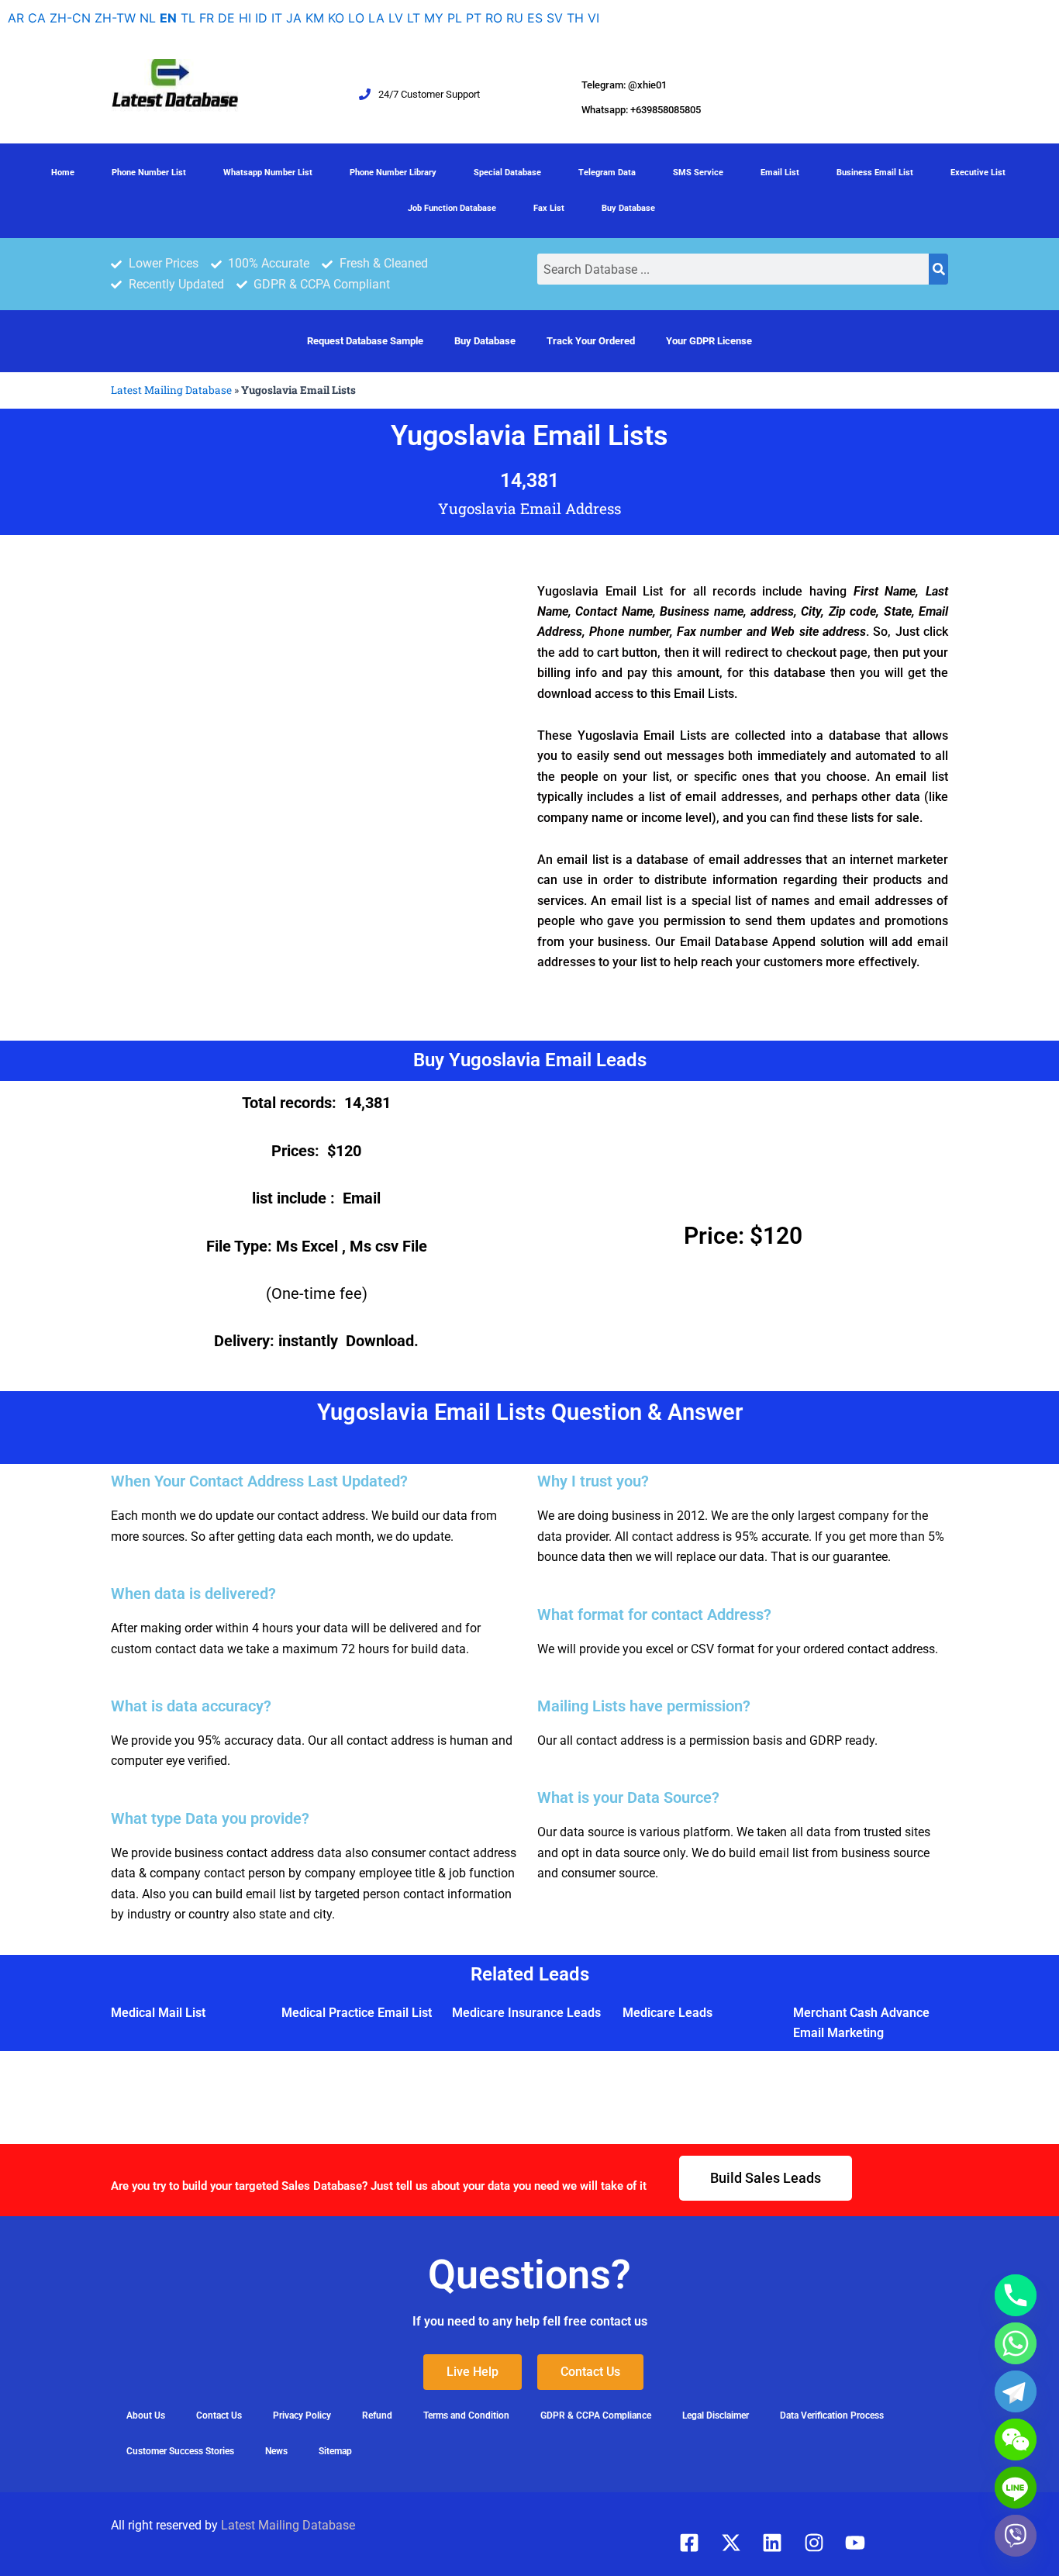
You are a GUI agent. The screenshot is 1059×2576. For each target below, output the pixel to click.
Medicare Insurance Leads (526, 2013)
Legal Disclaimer (716, 2415)
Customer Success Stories (180, 2451)
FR (207, 18)
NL (148, 18)
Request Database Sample (365, 341)
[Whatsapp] (1016, 2343)
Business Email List (875, 173)
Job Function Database (452, 208)
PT (474, 18)
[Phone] (1016, 2295)
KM (315, 18)
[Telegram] (1016, 2391)
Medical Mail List (158, 2013)
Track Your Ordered (591, 341)
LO (356, 18)
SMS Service (698, 173)
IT (277, 18)
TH (575, 18)
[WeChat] (1016, 2440)
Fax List (549, 208)
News (276, 2451)
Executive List (978, 173)
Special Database (507, 173)
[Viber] (1016, 2536)
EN (168, 18)
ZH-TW (115, 18)
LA (376, 18)
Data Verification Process (832, 2415)
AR (16, 18)
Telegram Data (607, 173)
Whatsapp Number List (268, 173)
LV (396, 18)
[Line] (1016, 2488)
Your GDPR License (709, 341)
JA (294, 18)
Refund (377, 2415)
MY (434, 18)
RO (494, 18)
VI (593, 18)
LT (414, 18)
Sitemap (335, 2451)
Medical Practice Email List (357, 2013)
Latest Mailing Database (171, 390)
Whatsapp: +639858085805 (641, 110)
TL (188, 18)
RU (515, 18)
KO (336, 18)
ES (535, 18)
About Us (146, 2415)
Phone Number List (149, 173)
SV (555, 18)
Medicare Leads (667, 2013)
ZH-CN (70, 18)
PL (455, 18)
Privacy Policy (302, 2415)
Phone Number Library (393, 173)
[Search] (938, 269)
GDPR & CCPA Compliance (596, 2415)
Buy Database (628, 208)
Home (63, 173)
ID (261, 18)
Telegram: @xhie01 (624, 85)
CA (37, 18)
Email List (780, 173)
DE (226, 18)
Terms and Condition (466, 2415)
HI (245, 18)
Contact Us (219, 2415)
